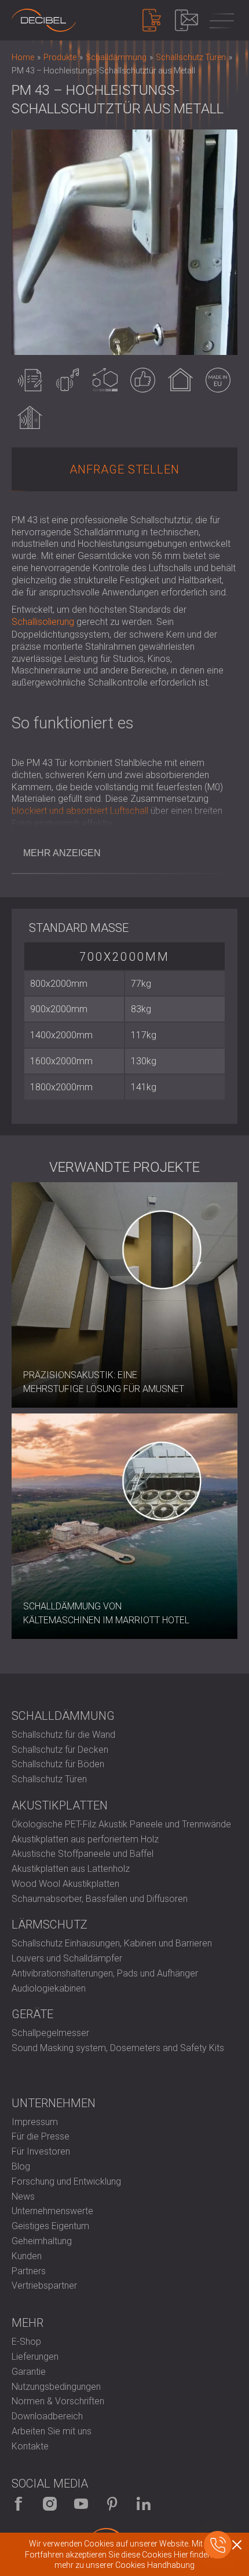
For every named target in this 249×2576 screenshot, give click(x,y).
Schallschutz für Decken (60, 1750)
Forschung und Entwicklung (66, 2181)
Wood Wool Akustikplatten (65, 1884)
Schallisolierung (43, 622)
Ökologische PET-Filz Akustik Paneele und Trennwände (121, 1824)
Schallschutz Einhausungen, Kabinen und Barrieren (112, 1943)
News (23, 2196)
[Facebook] (19, 2504)
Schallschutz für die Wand (63, 1735)
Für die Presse (41, 2136)
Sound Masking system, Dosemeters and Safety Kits (118, 2048)
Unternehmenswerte (52, 2211)
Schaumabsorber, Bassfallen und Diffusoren (100, 1899)
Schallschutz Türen (49, 1779)
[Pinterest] (112, 2504)
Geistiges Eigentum (50, 2226)
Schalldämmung (63, 1716)
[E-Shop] (152, 20)
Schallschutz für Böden (58, 1764)
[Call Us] (218, 2545)
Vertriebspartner (44, 2286)
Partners (29, 2271)
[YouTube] (81, 2504)
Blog (21, 2166)
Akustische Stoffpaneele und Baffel (83, 1854)
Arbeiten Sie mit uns (52, 2431)
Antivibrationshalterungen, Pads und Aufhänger (105, 1973)
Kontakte (30, 2446)
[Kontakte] (186, 20)
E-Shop (26, 2342)
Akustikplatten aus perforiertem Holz (85, 1839)
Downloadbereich (47, 2416)
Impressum (35, 2122)
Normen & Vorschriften (58, 2401)
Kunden (27, 2256)
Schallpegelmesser (50, 2033)
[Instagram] (50, 2504)
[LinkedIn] (144, 2504)
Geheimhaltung (42, 2241)
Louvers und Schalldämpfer (67, 1958)
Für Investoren (41, 2151)
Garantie (29, 2372)
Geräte (32, 2014)
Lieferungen (35, 2357)
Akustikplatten (60, 1805)
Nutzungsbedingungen (56, 2387)
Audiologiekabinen (49, 1988)
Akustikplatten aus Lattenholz (71, 1869)
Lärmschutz (50, 1924)
